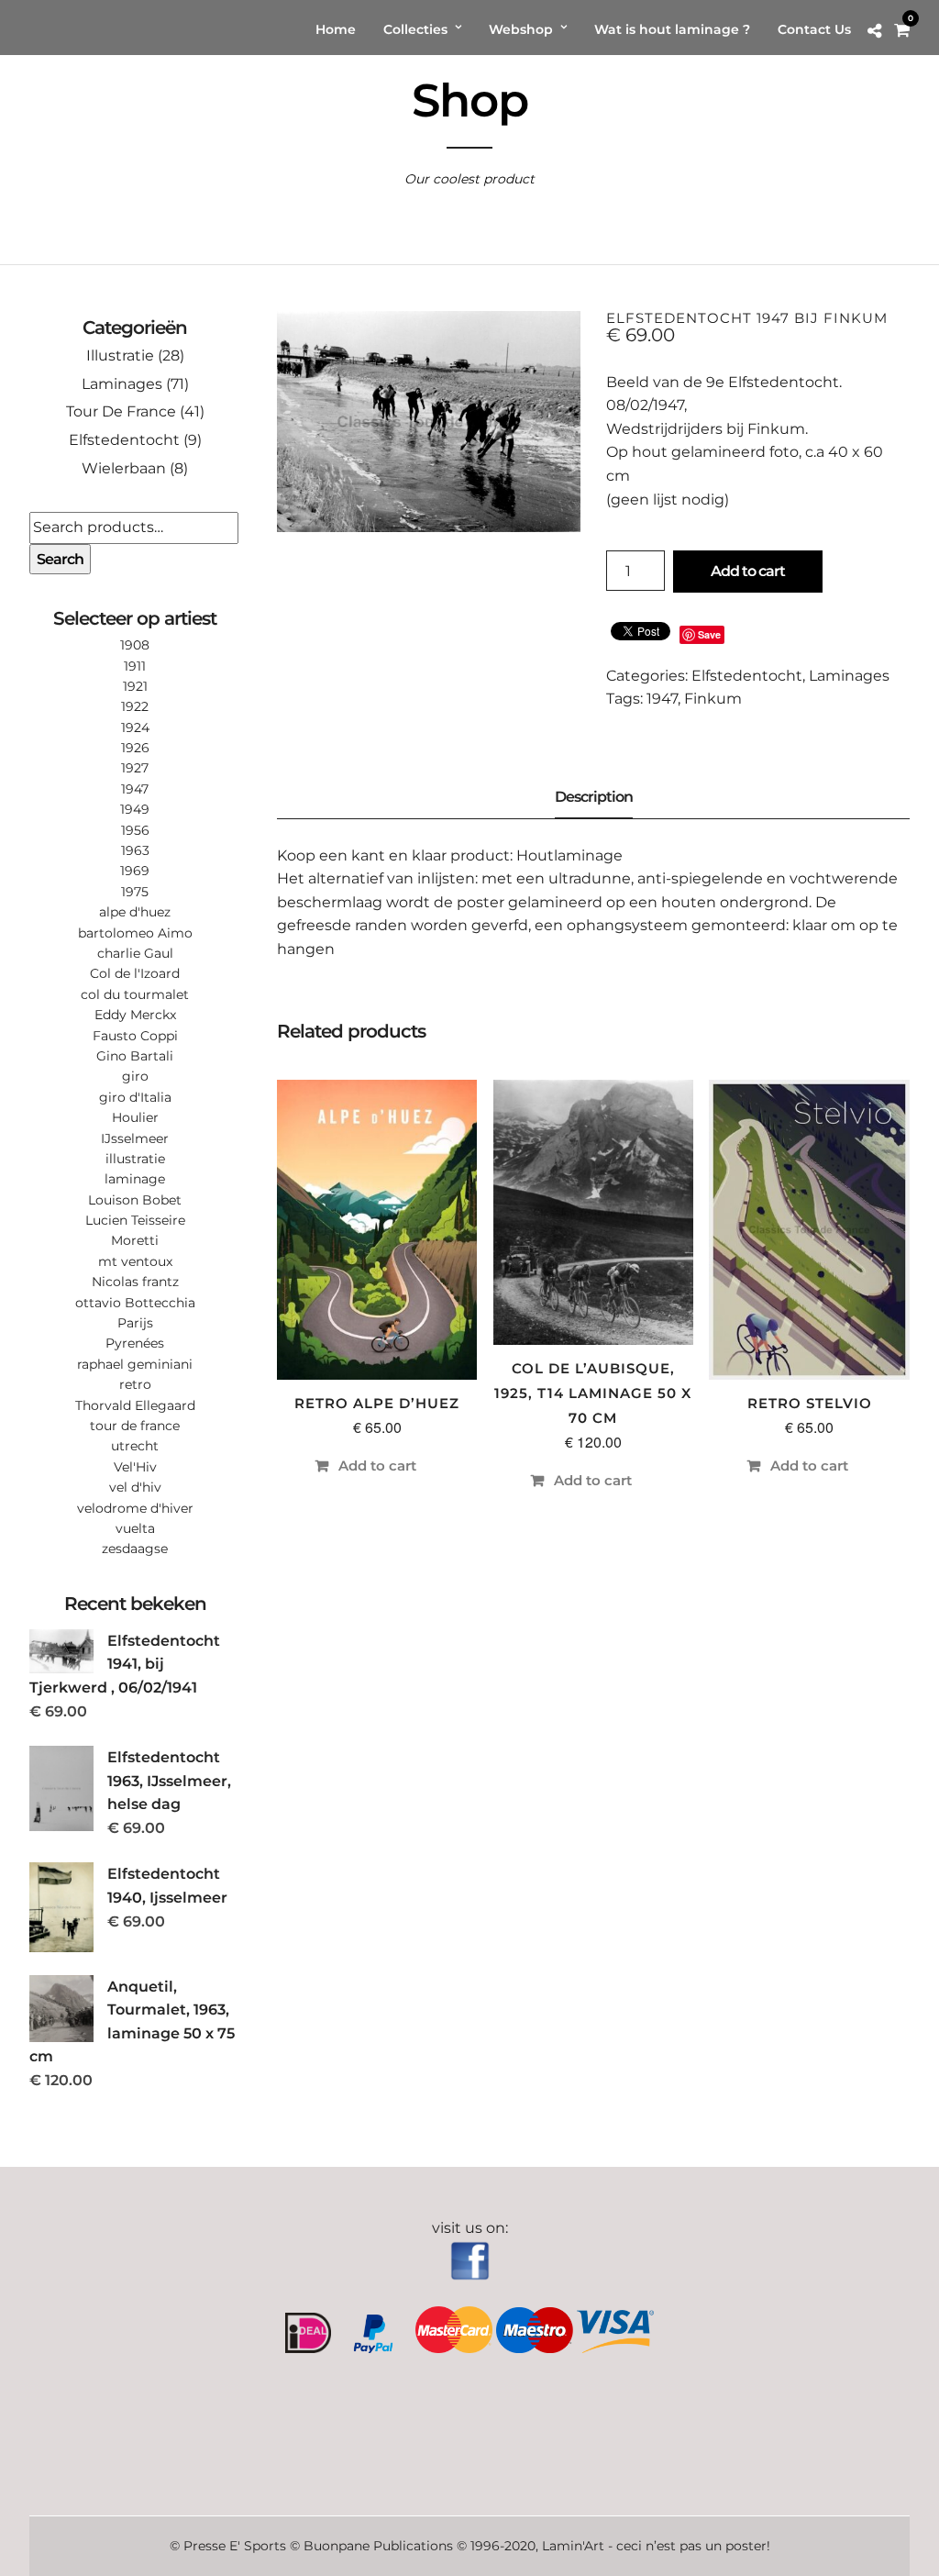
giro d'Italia (135, 1097)
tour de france (135, 1426)
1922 (135, 706)
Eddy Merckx (135, 1015)
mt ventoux (135, 1261)
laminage (135, 1179)
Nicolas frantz (135, 1282)
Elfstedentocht (747, 676)
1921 (135, 686)
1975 (135, 892)
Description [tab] (594, 797)
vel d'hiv (135, 1487)
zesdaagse (135, 1549)
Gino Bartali (135, 1056)
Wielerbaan (124, 468)
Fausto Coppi (135, 1036)
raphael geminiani (135, 1364)
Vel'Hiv (135, 1467)
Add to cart (748, 571)
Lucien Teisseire (135, 1220)
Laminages (849, 676)
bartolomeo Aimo (135, 933)
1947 (662, 699)
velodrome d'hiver (135, 1508)
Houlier (135, 1117)
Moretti (135, 1240)
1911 (135, 666)
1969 (135, 871)
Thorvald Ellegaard (135, 1405)
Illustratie (120, 355)
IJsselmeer (135, 1138)
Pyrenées (135, 1343)
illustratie (135, 1159)
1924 (135, 727)
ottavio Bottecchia (135, 1303)
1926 (135, 748)
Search (60, 559)
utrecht (135, 1446)
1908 (135, 645)
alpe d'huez (135, 912)
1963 (135, 850)
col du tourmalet (135, 994)
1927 (135, 768)
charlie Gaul (135, 953)
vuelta (135, 1528)
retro (135, 1384)
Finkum (713, 699)
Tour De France (121, 411)
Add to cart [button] (377, 1466)
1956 (135, 830)
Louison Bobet (135, 1200)
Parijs (135, 1323)
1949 (135, 809)
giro (135, 1076)
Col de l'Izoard (135, 973)
